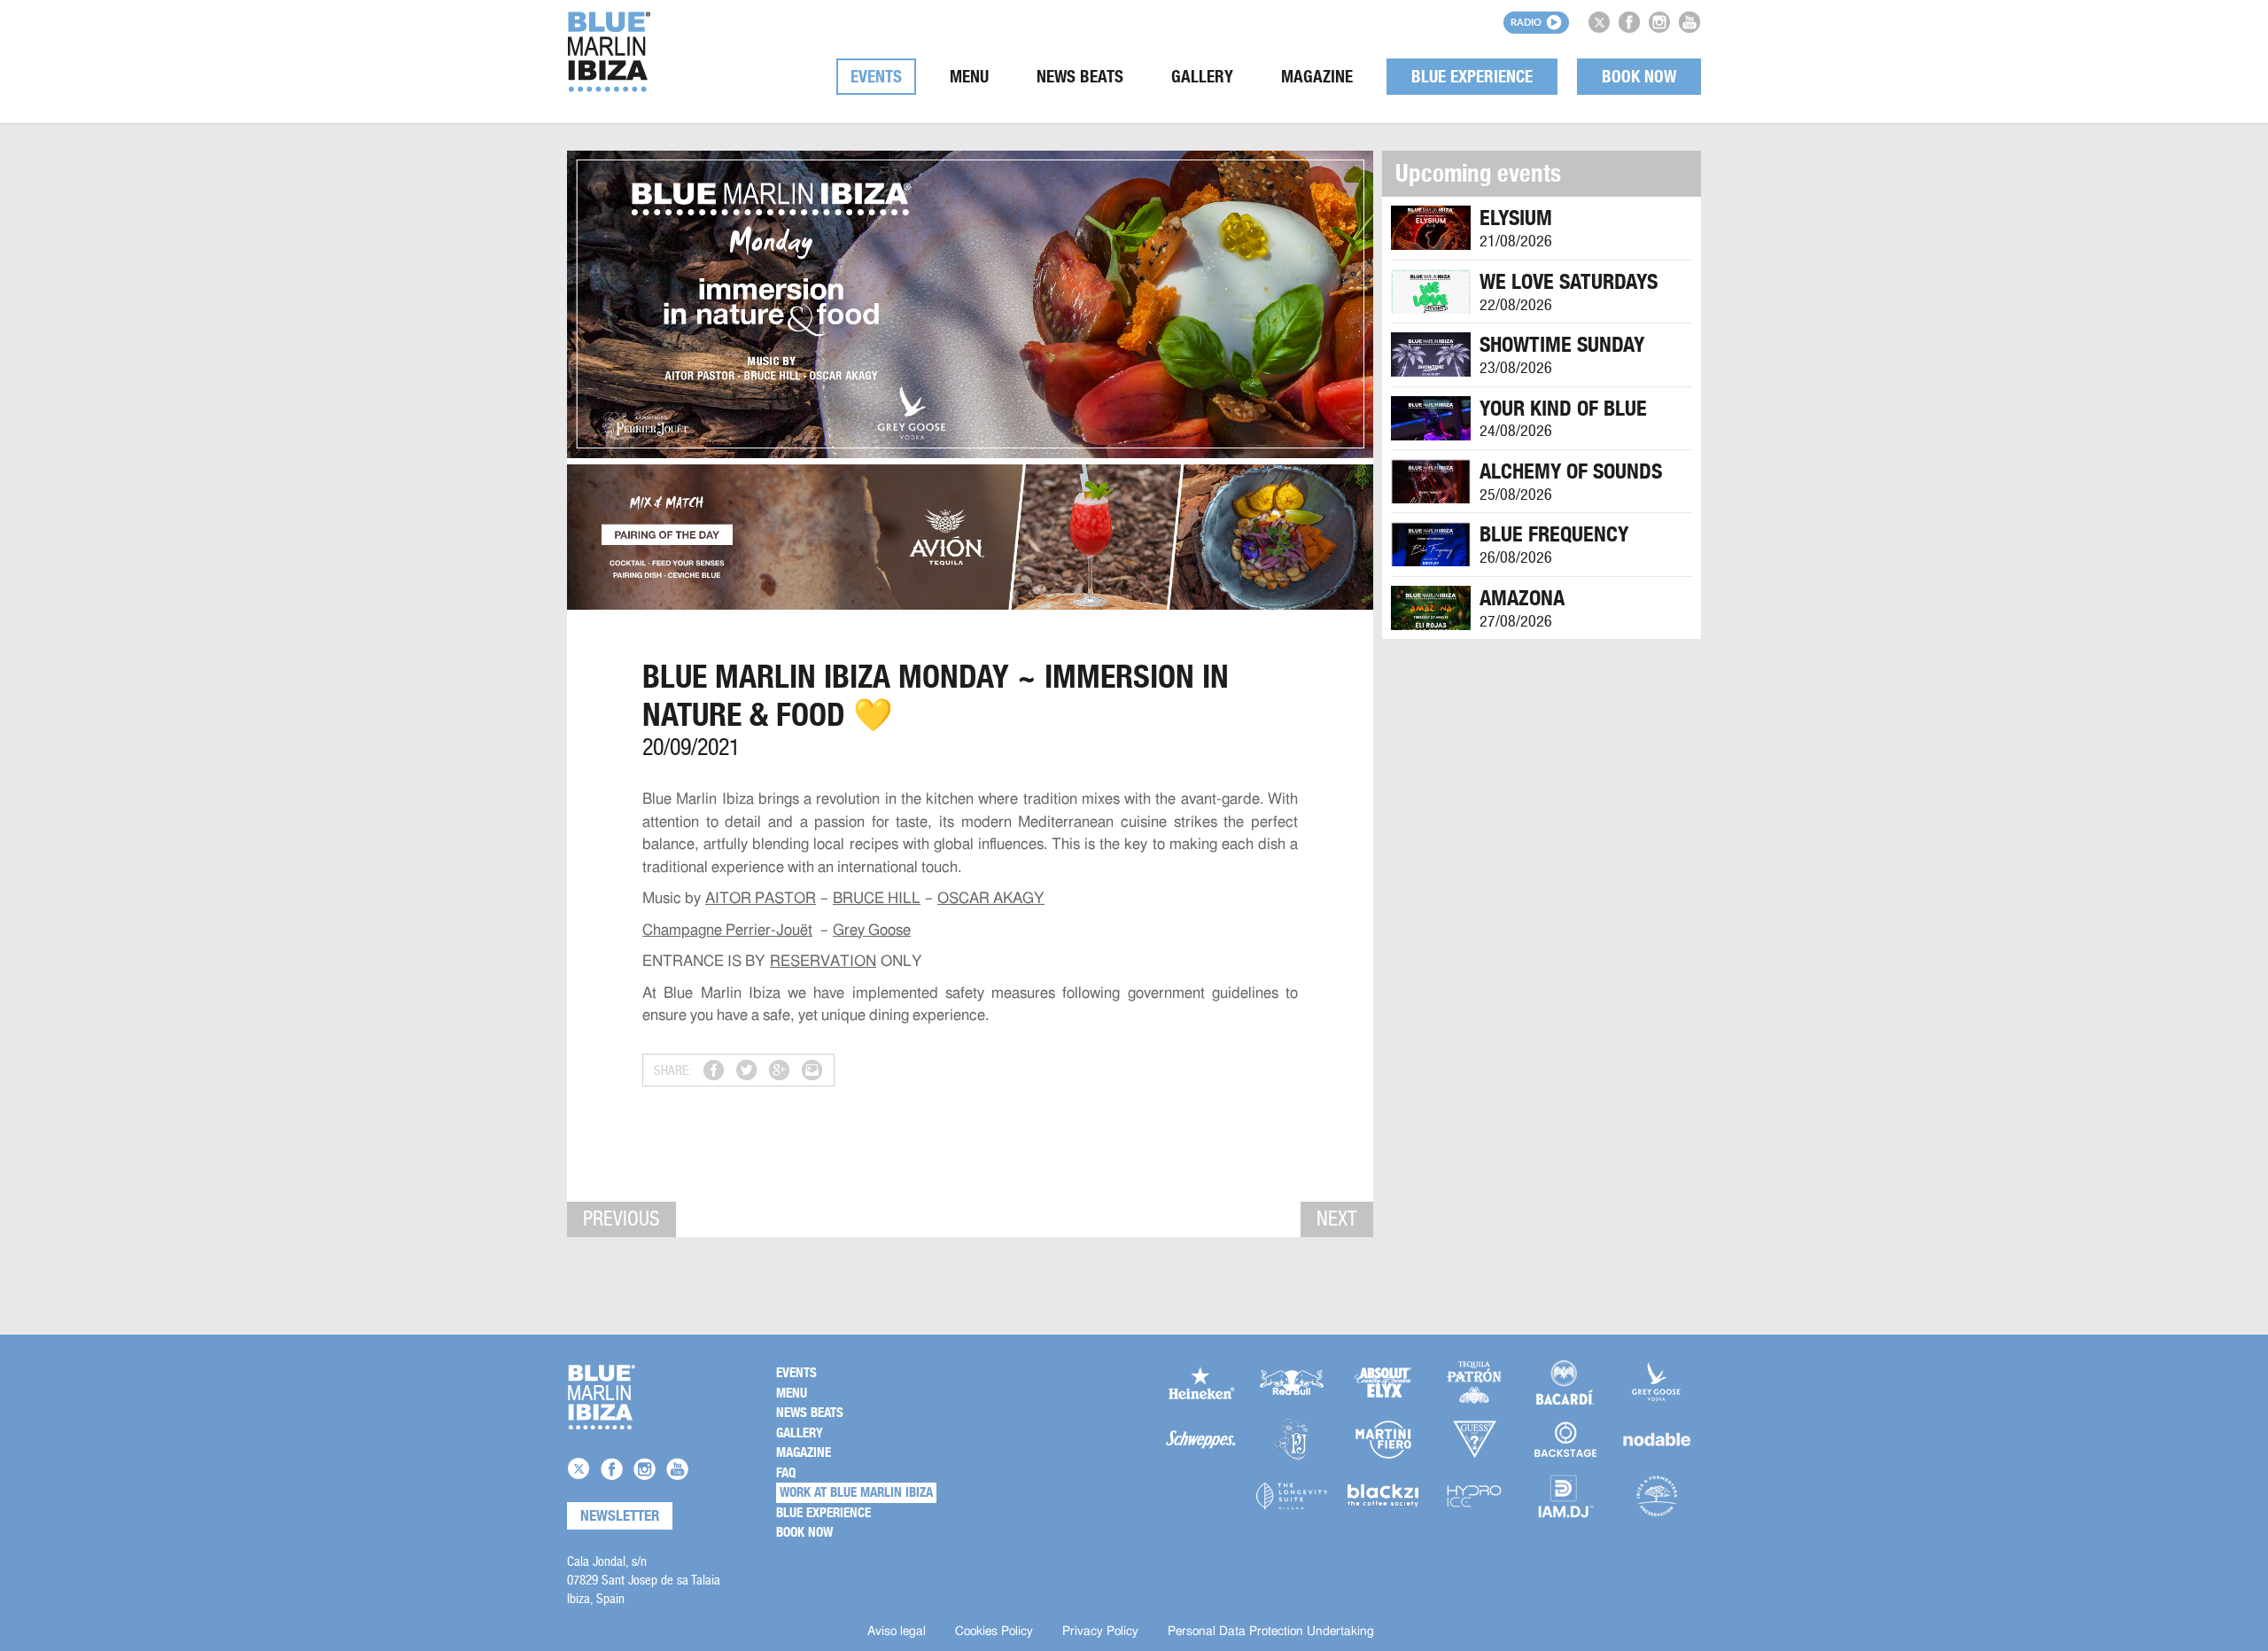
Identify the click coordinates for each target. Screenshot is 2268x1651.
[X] (1599, 22)
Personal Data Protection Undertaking (1271, 1632)
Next (1337, 1219)
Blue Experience (1472, 77)
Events (876, 77)
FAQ (786, 1473)
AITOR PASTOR (761, 898)
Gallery (1202, 77)
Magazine (1317, 77)
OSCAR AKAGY (991, 898)
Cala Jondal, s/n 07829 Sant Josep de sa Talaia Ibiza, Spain (644, 1580)
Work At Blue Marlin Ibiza (856, 1492)
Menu (969, 77)
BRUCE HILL (877, 898)
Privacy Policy (1100, 1632)
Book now (1639, 77)
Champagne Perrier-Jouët (727, 930)
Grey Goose (872, 930)
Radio (1526, 22)
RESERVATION (823, 961)
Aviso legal (897, 1632)
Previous (621, 1219)
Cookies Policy (994, 1632)
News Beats (1080, 77)
